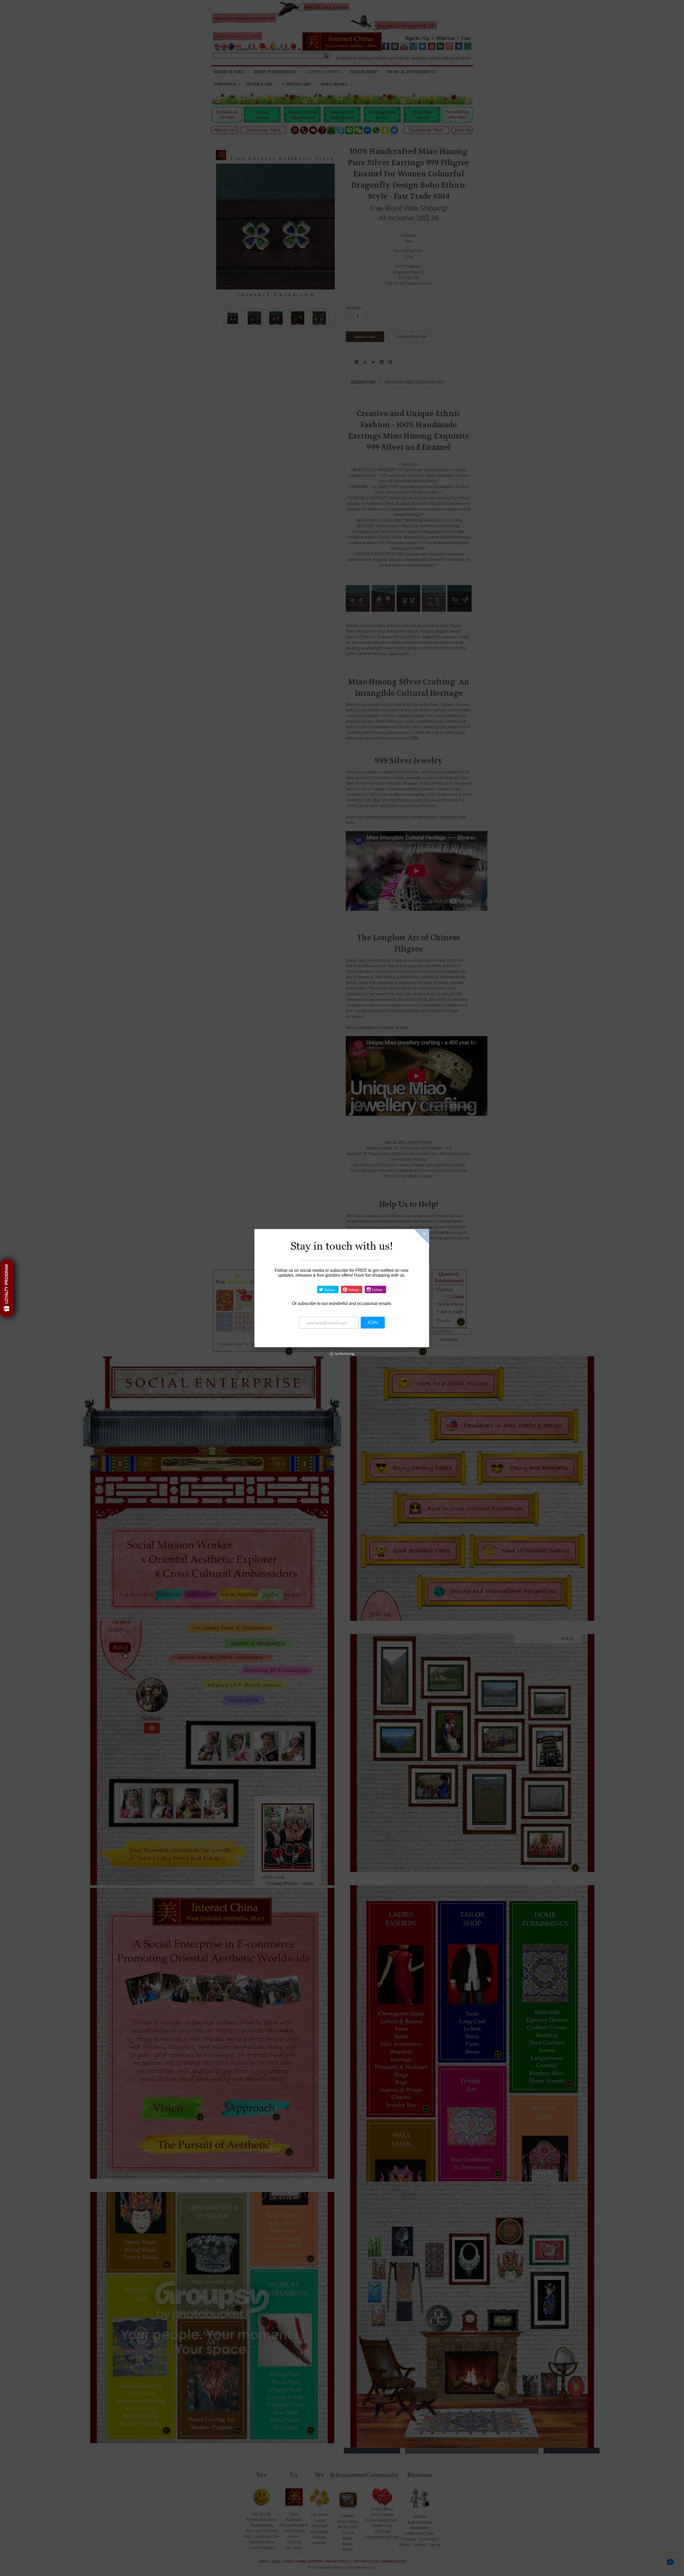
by (344, 1353)
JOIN (373, 1323)
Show (7, 1288)
